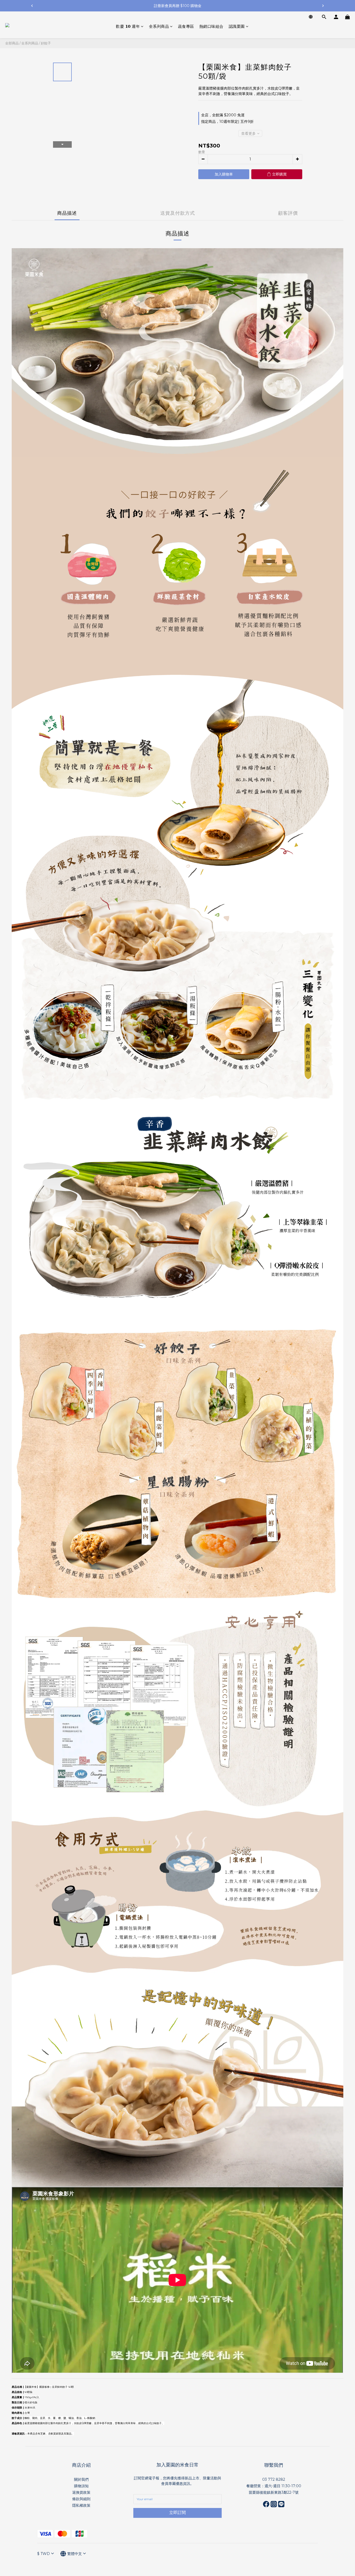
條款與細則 (81, 2499)
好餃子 (46, 43)
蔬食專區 (186, 26)
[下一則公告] (323, 6)
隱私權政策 (81, 2505)
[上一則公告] (32, 6)
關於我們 (81, 2479)
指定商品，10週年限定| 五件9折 (227, 122)
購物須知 (81, 2486)
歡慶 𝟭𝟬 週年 (128, 26)
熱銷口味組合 (211, 26)
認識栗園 (237, 26)
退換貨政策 (81, 2492)
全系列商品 (159, 26)
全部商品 (12, 43)
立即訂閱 (177, 2513)
